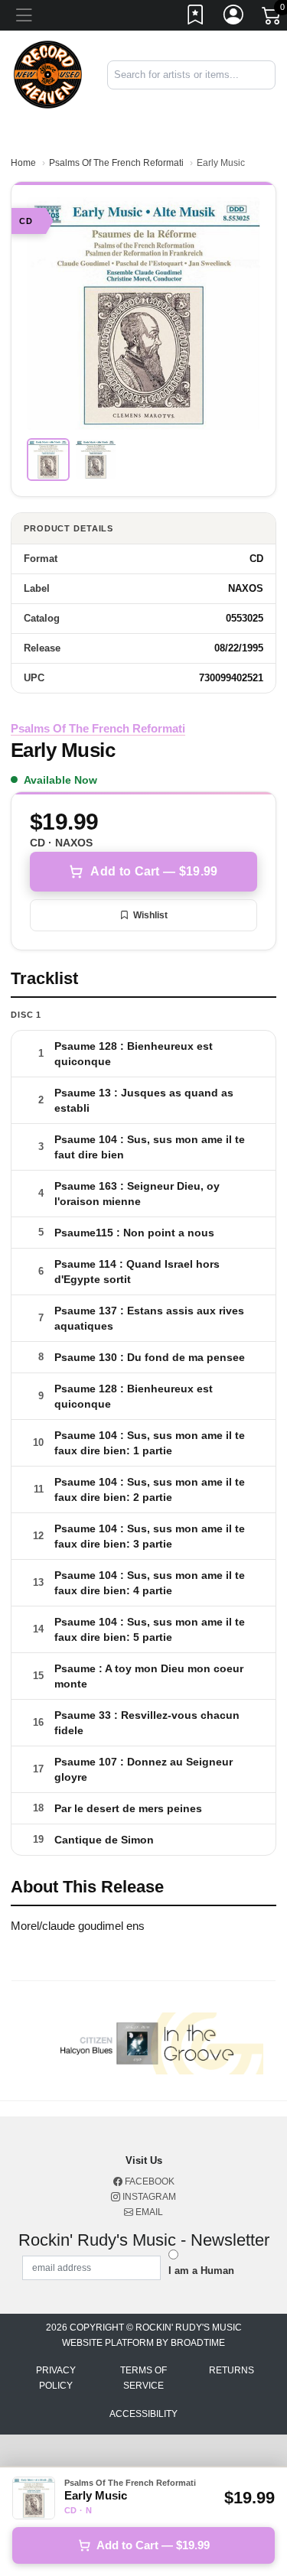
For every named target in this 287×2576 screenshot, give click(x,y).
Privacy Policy (56, 2378)
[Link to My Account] (234, 18)
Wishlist (150, 915)
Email (148, 2212)
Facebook (148, 2181)
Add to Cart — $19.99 (154, 871)
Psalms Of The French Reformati (116, 163)
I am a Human (201, 2271)
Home (23, 163)
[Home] (48, 74)
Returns (232, 2370)
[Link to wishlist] (196, 18)
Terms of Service (143, 2378)
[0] (272, 18)
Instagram (148, 2197)
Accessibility (143, 2414)
